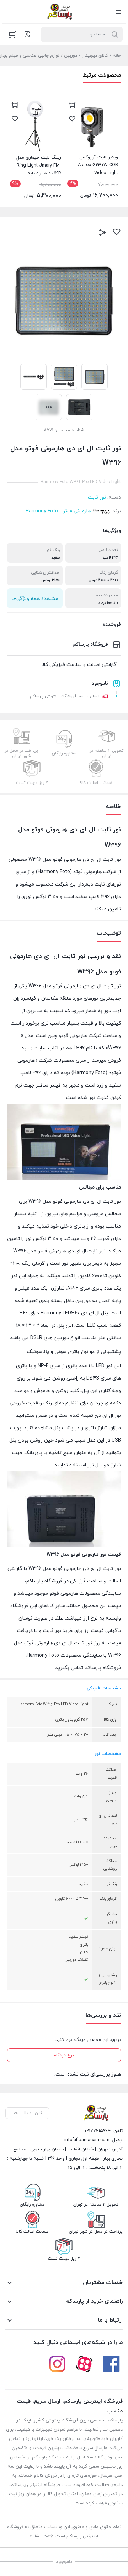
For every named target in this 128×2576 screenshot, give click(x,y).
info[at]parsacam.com (87, 2140)
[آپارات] (84, 2364)
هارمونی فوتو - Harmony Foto (58, 511)
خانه (117, 56)
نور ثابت (97, 497)
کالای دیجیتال (95, 56)
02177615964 (97, 2131)
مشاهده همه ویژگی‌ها (35, 599)
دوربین (71, 56)
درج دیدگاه (64, 2055)
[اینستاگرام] (57, 2364)
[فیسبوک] (111, 2364)
